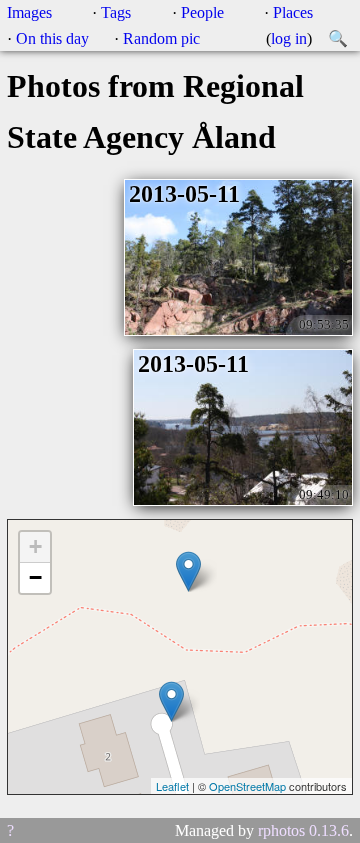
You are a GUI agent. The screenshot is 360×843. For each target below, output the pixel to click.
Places (293, 12)
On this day (52, 38)
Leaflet (172, 786)
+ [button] (35, 546)
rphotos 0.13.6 (303, 830)
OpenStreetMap (247, 786)
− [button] (35, 577)
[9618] (188, 571)
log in (289, 38)
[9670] (171, 701)
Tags (116, 12)
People (202, 12)
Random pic (161, 38)
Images (29, 12)
